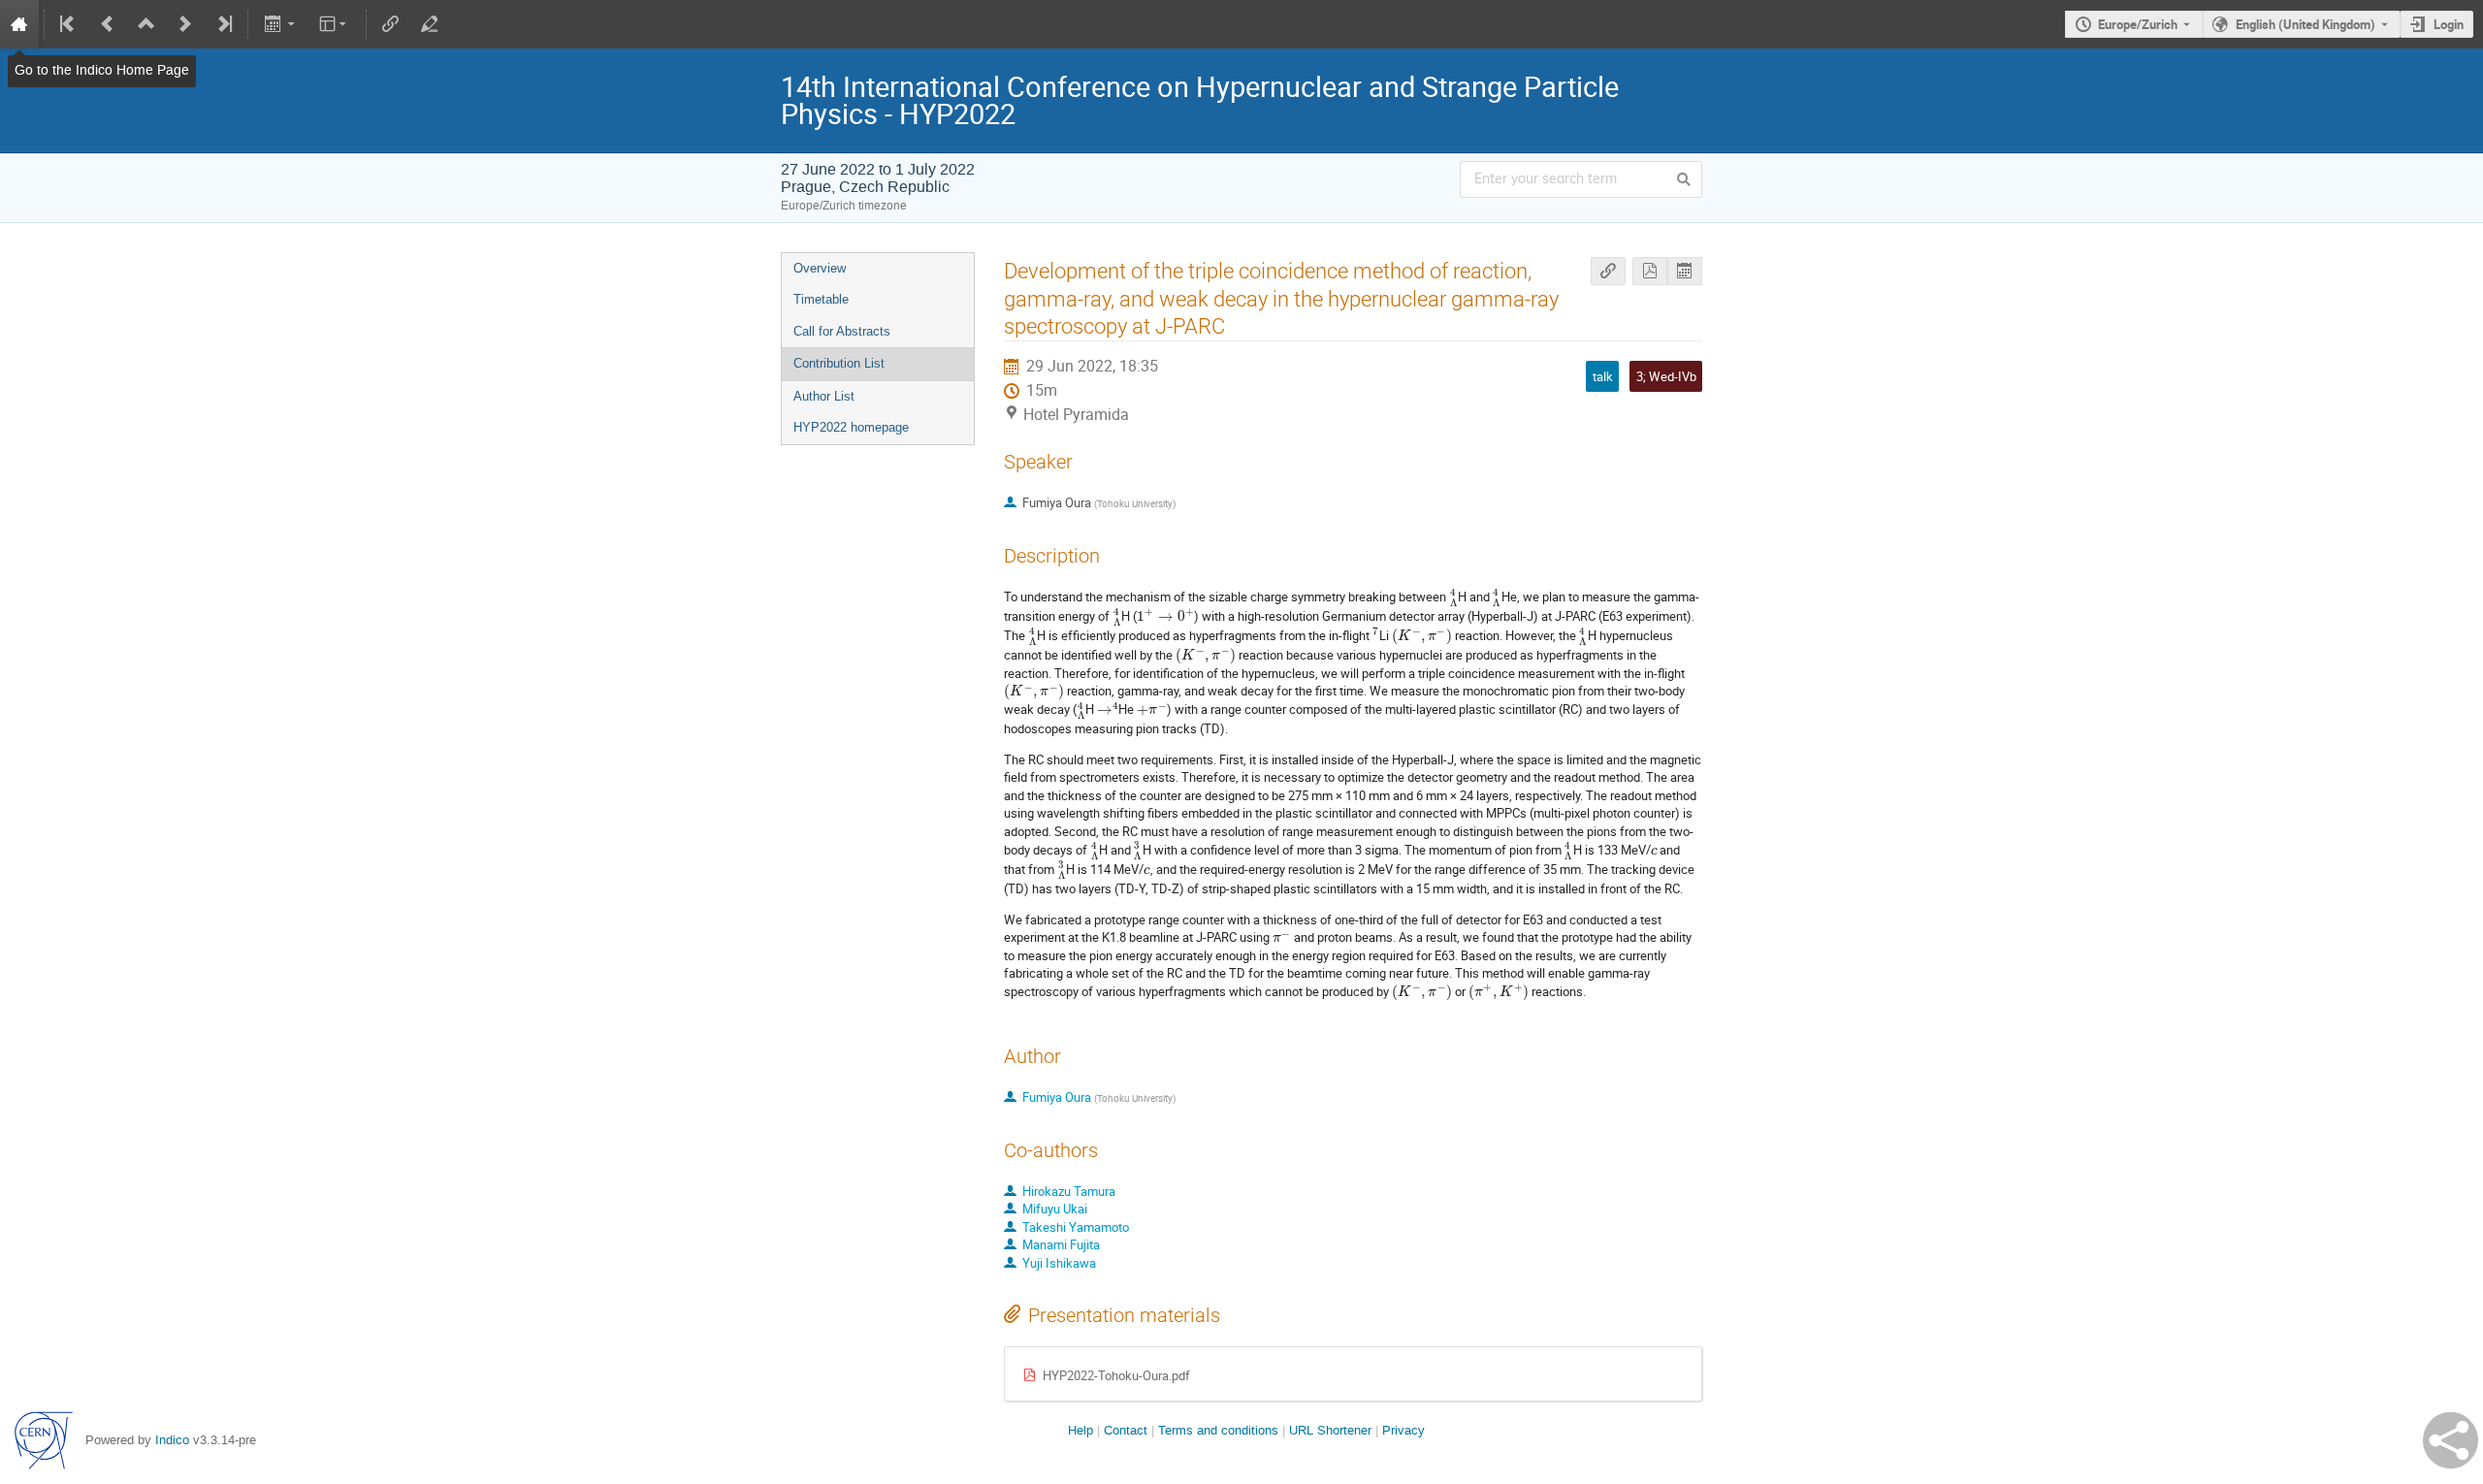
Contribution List (839, 363)
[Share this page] (2451, 1440)
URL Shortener (1330, 1430)
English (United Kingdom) (2306, 24)
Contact (1126, 1430)
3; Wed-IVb (1666, 376)
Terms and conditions (1218, 1430)
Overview (820, 268)
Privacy (1403, 1430)
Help (1080, 1430)
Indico (172, 1440)
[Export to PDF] (1650, 271)
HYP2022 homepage (851, 427)
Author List (824, 396)
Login (2449, 24)
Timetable (821, 299)
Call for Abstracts (842, 331)
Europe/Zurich (2138, 24)
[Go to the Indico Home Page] (19, 24)
